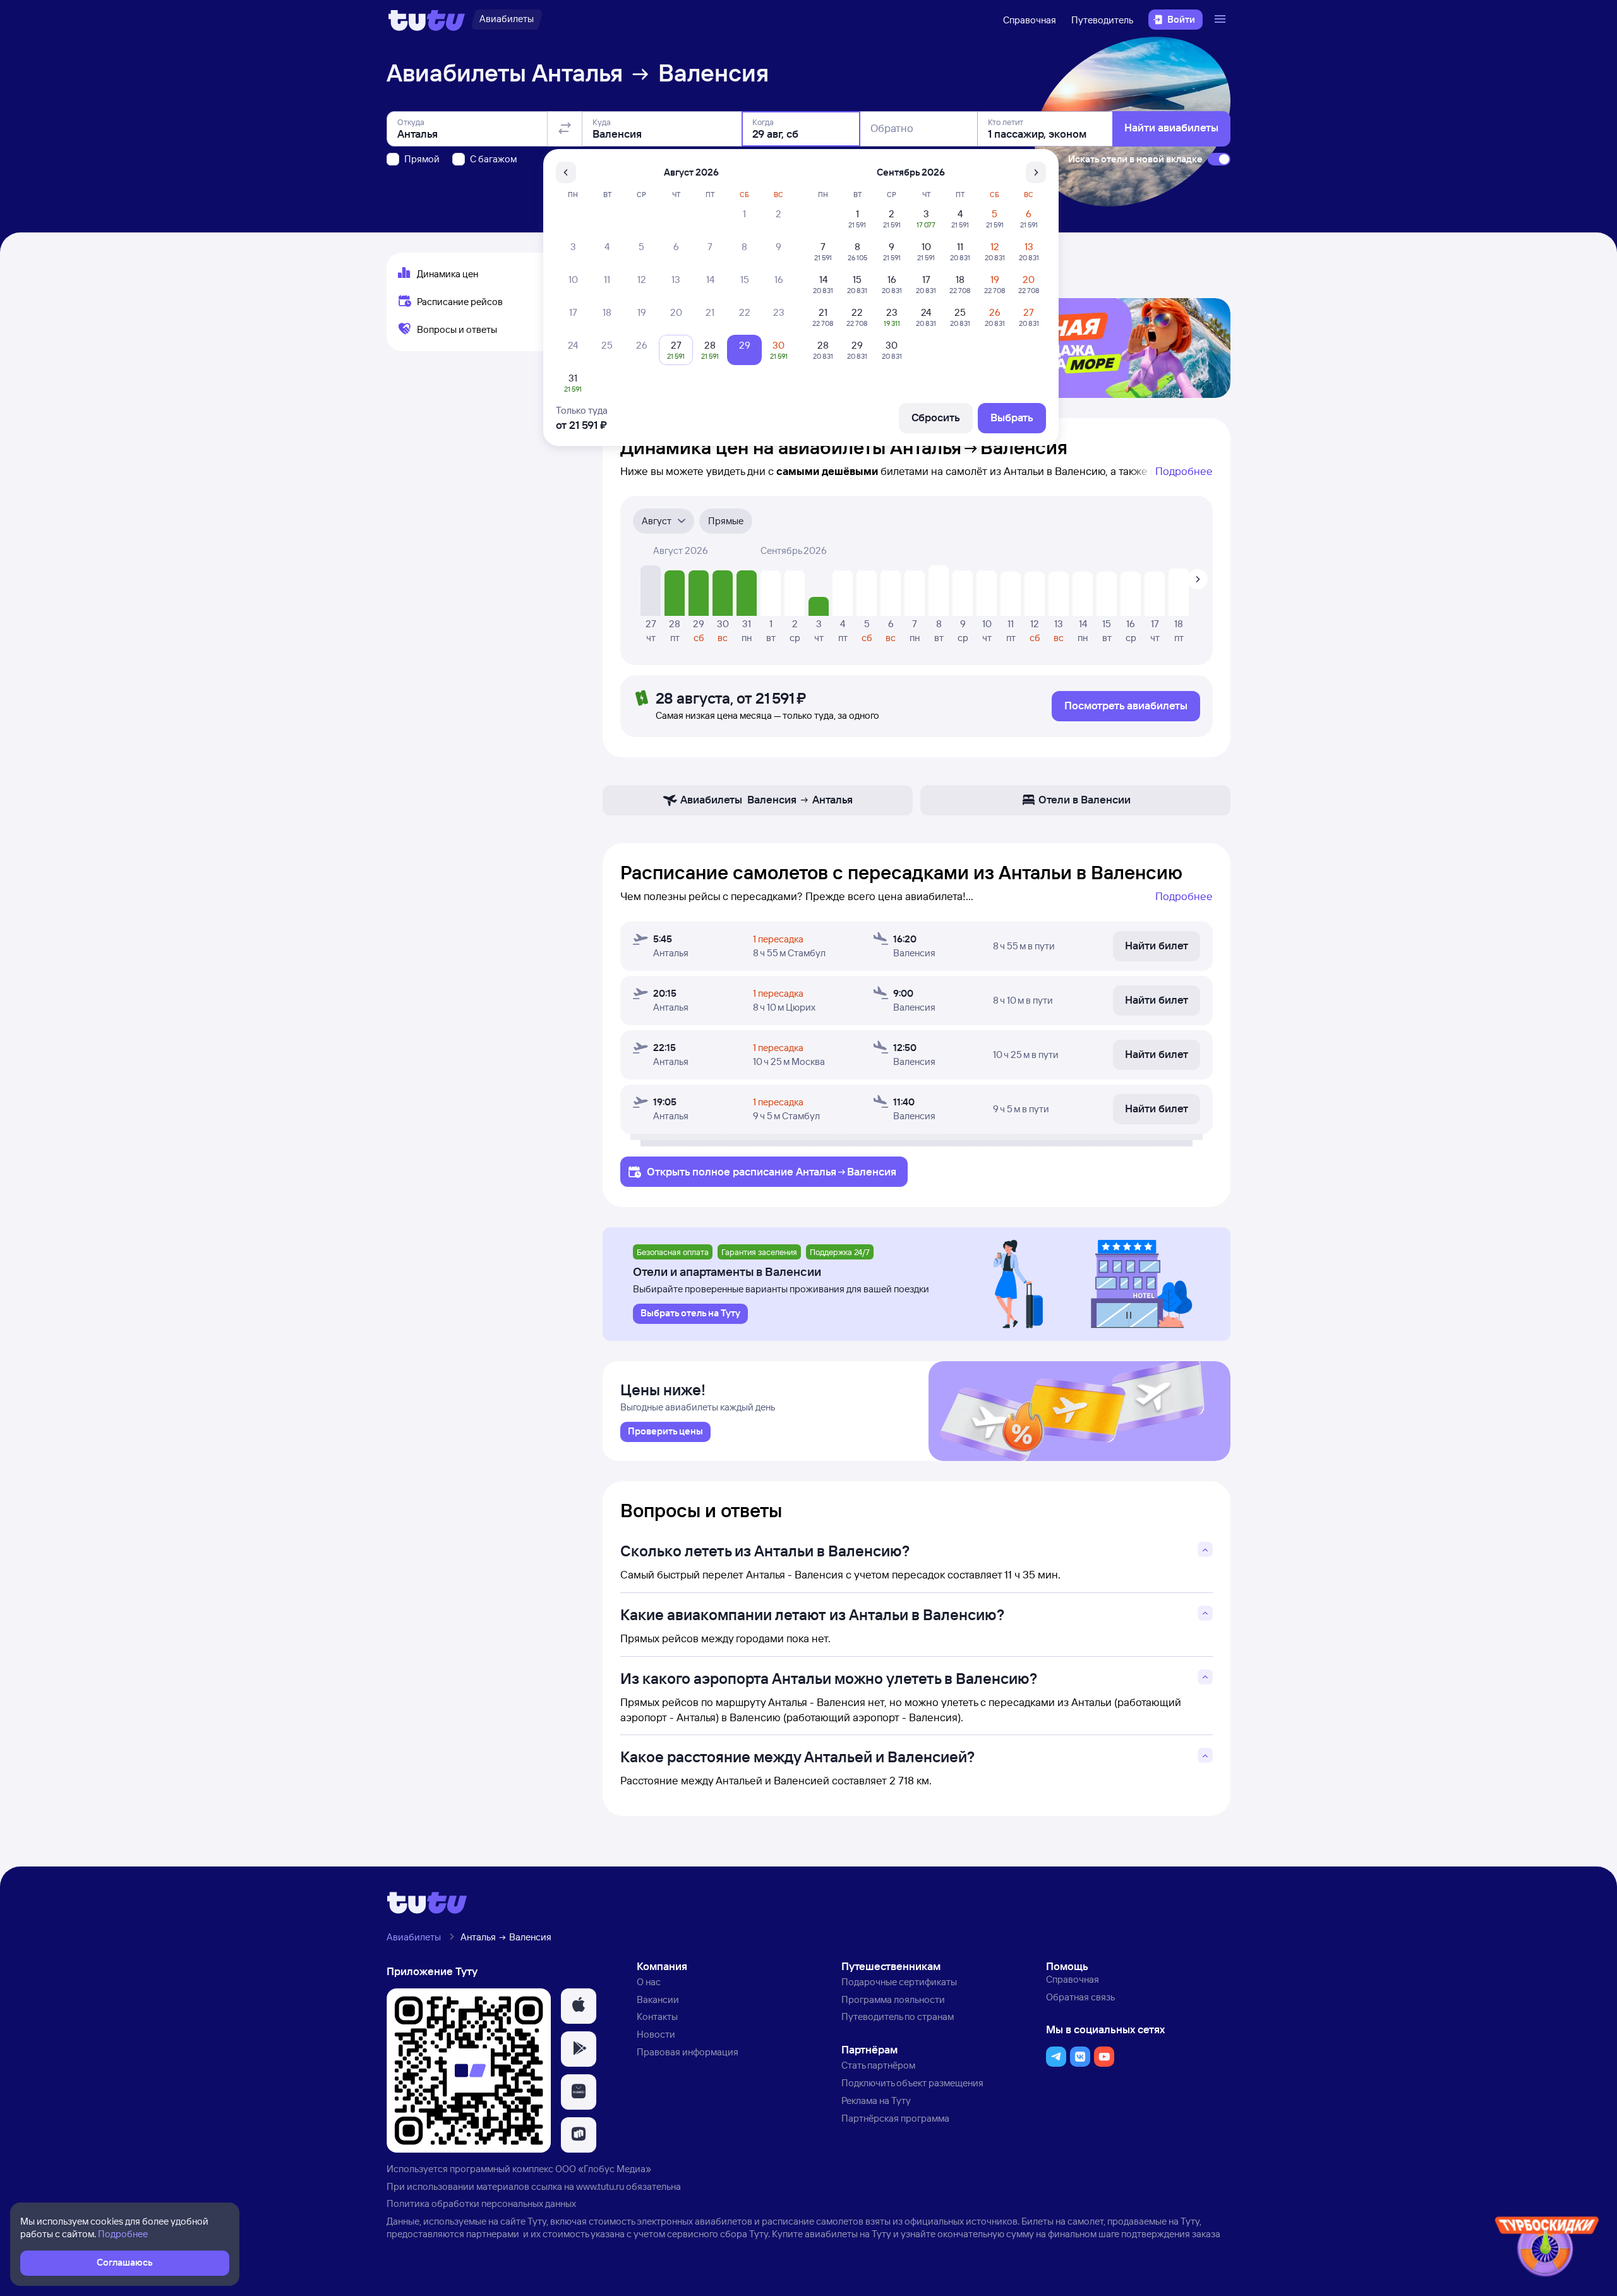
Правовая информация (688, 2052)
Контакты (657, 2017)
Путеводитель (1102, 20)
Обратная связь (1080, 1997)
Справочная (1030, 20)
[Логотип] (427, 20)
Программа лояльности (893, 1999)
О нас (649, 1982)
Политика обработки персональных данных (481, 2203)
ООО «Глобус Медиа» (603, 2169)
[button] (579, 2006)
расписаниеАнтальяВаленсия (815, 1171)
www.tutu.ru (600, 2186)
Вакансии (658, 1999)
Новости (656, 2034)
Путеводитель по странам (898, 2017)
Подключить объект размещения (912, 2083)
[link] (665, 1432)
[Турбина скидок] (1547, 2249)
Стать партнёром (878, 2065)
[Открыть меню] (1222, 20)
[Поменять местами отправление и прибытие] (565, 129)
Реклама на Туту (876, 2101)
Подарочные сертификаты (899, 1982)
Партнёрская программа (895, 2118)
